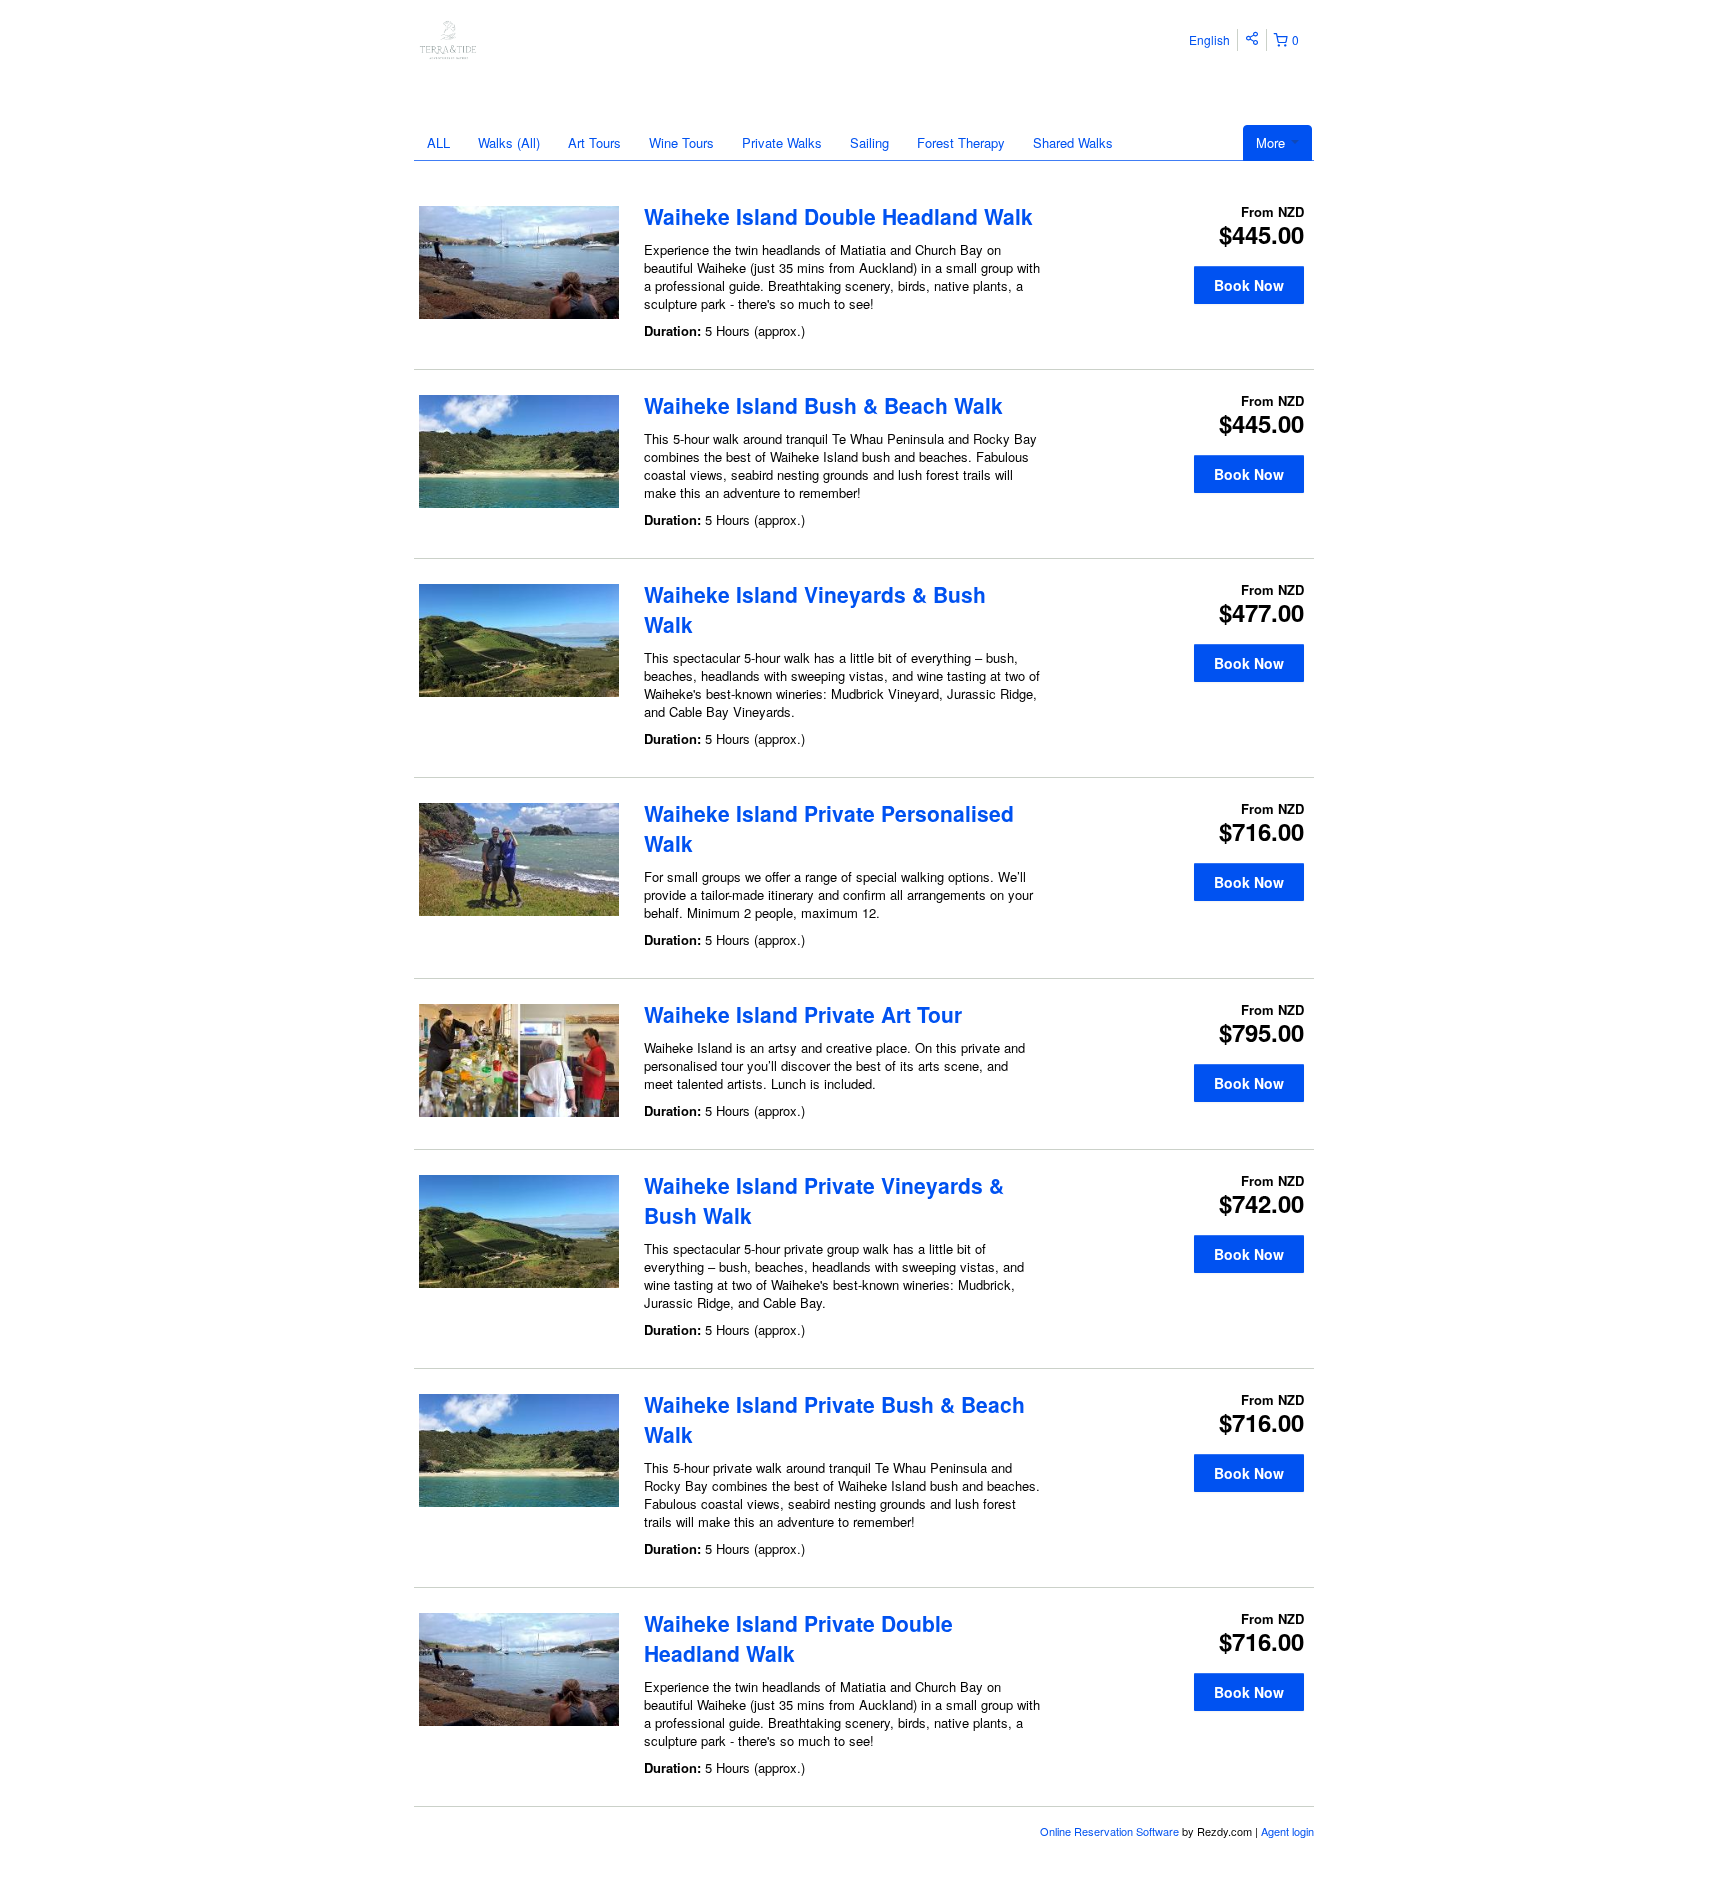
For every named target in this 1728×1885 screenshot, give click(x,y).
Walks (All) (509, 142)
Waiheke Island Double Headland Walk (838, 216)
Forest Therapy (961, 142)
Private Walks (782, 142)
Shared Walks (1073, 142)
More (1272, 142)
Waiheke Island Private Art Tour (803, 1014)
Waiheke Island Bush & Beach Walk (823, 405)
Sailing (869, 142)
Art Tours (594, 142)
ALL (438, 142)
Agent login (1287, 1831)
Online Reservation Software (1109, 1831)
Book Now (1249, 285)
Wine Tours (681, 142)
